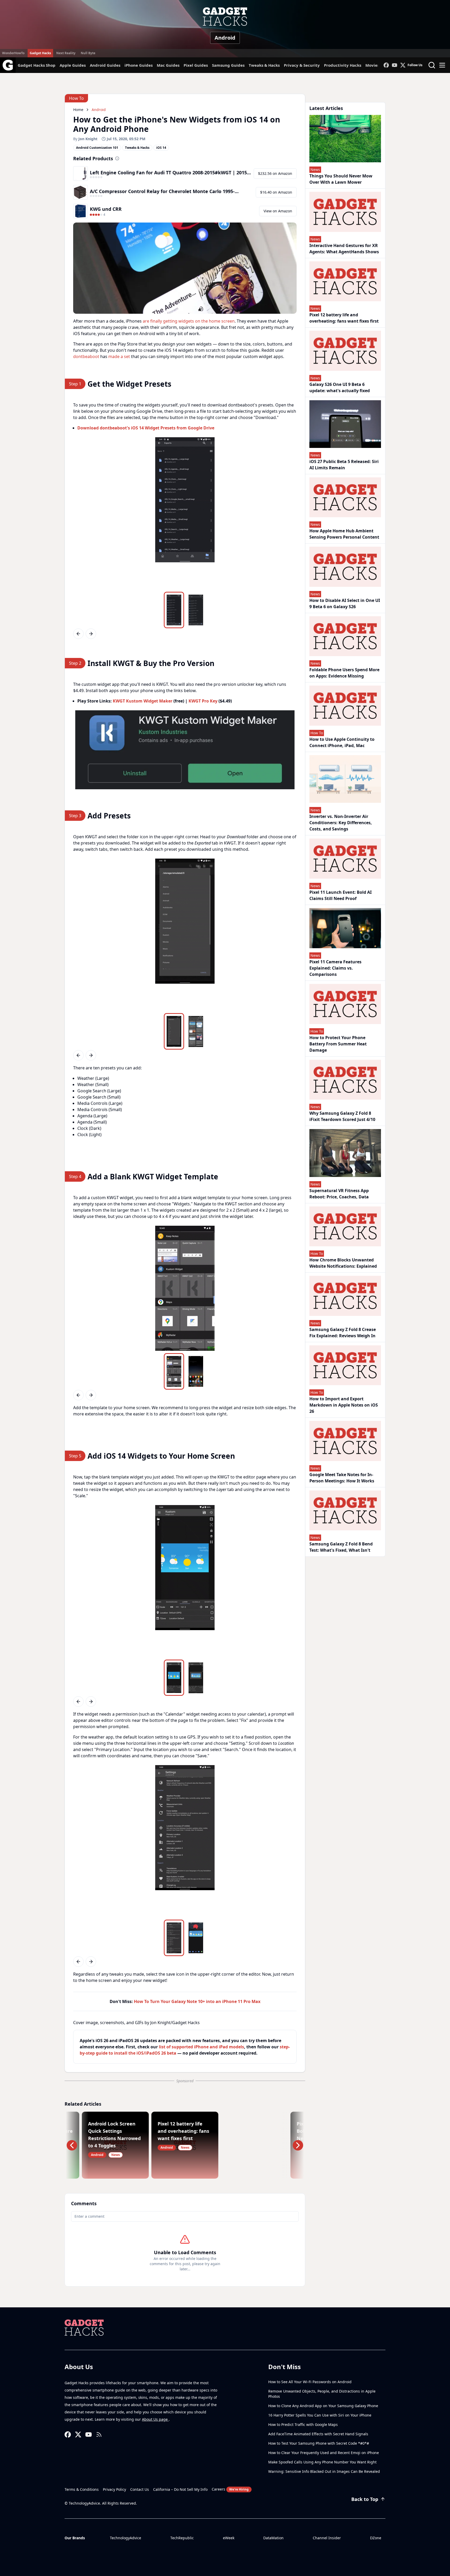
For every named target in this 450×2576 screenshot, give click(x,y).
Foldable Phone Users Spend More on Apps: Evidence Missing (344, 673)
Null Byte (88, 53)
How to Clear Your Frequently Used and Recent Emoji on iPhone (324, 2453)
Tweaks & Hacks (264, 65)
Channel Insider (327, 2538)
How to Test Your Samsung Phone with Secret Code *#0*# (319, 2443)
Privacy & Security (302, 65)
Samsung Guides (228, 65)
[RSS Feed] (99, 2435)
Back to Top (365, 2499)
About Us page (155, 2419)
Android (225, 38)
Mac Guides (168, 65)
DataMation (273, 2538)
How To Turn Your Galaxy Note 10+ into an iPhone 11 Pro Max (197, 2001)
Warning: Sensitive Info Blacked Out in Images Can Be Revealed (324, 2471)
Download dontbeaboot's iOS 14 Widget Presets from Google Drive (146, 428)
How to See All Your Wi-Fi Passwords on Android (310, 2382)
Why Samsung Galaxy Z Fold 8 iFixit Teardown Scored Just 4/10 (342, 1116)
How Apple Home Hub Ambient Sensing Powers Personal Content (344, 534)
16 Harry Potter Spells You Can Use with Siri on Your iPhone (320, 2415)
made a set (119, 356)
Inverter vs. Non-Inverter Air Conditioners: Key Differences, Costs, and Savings (341, 823)
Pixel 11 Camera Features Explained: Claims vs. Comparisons (335, 968)
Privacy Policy (114, 2489)
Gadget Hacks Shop (37, 65)
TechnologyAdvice (126, 2538)
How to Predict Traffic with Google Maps (303, 2424)
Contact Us (140, 2489)
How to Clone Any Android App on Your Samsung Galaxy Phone (323, 2406)
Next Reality (66, 53)
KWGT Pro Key (203, 701)
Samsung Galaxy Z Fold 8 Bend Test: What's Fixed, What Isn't (341, 1547)
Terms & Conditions (82, 2489)
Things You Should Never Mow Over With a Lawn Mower (341, 179)
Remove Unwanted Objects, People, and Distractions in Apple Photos (322, 2394)
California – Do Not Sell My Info (180, 2489)
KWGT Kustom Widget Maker (143, 701)
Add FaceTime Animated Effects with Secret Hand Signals (318, 2434)
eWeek (229, 2538)
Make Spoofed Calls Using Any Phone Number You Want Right (322, 2462)
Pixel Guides (196, 65)
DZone (376, 2538)
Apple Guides (73, 65)
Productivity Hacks (343, 65)
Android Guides (105, 65)
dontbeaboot (86, 356)
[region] (185, 513)
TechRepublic (182, 2538)
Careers (230, 2489)
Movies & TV (377, 65)
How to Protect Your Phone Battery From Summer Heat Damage (338, 1044)
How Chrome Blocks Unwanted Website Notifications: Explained (343, 1263)
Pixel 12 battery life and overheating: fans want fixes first (344, 318)
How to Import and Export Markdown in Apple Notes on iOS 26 (344, 1405)
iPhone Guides (139, 65)
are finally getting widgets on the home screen (189, 321)
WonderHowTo (13, 53)
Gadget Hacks (40, 53)
